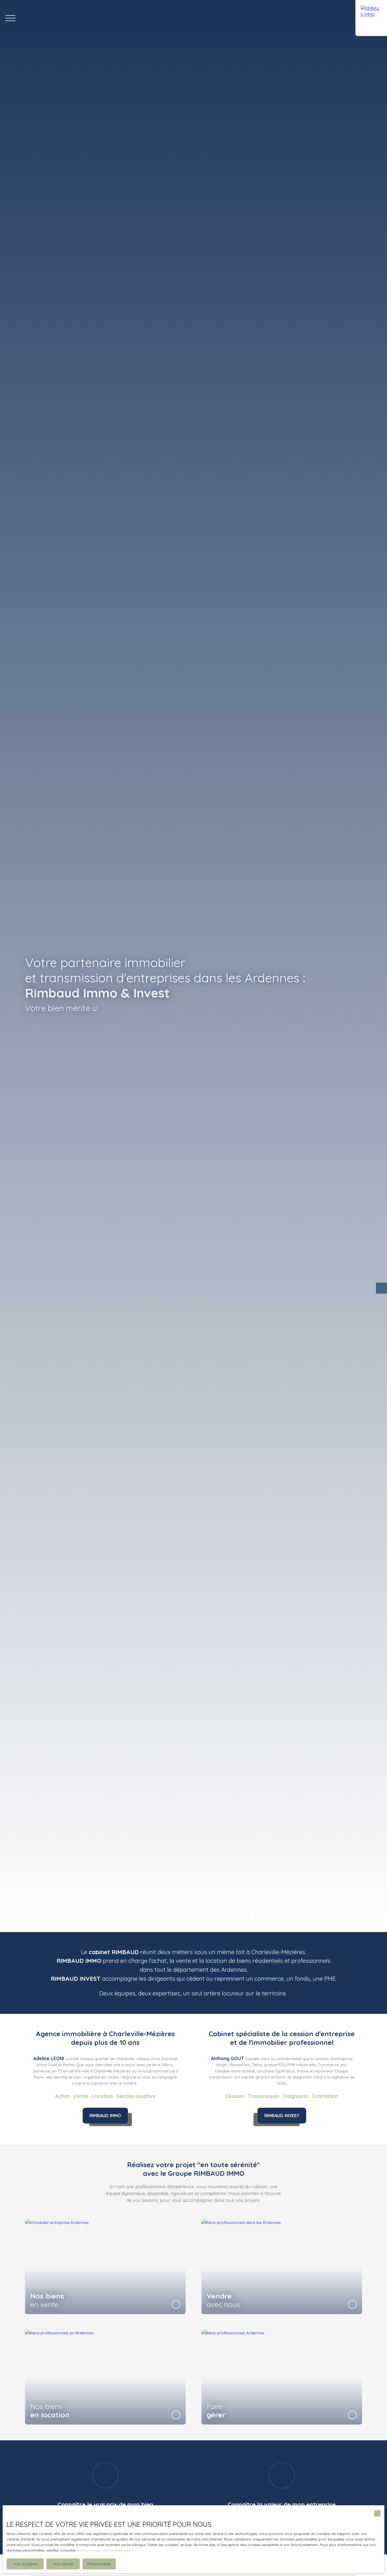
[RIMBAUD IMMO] (371, 18)
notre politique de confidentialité (105, 2550)
